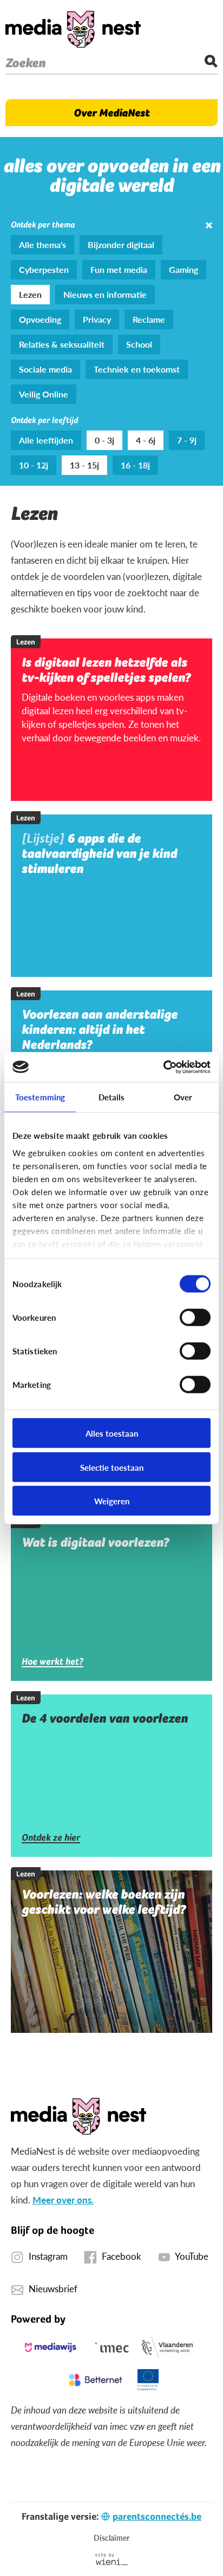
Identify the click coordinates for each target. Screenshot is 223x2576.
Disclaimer (111, 2538)
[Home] (73, 29)
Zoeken (25, 63)
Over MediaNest (111, 113)
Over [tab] (183, 1097)
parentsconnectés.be (157, 2516)
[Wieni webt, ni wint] (112, 2559)
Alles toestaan (112, 1433)
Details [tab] (112, 1097)
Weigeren (112, 1501)
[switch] (195, 1318)
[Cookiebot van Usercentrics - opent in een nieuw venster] (163, 1067)
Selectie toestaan (112, 1467)
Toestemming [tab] (40, 1097)
